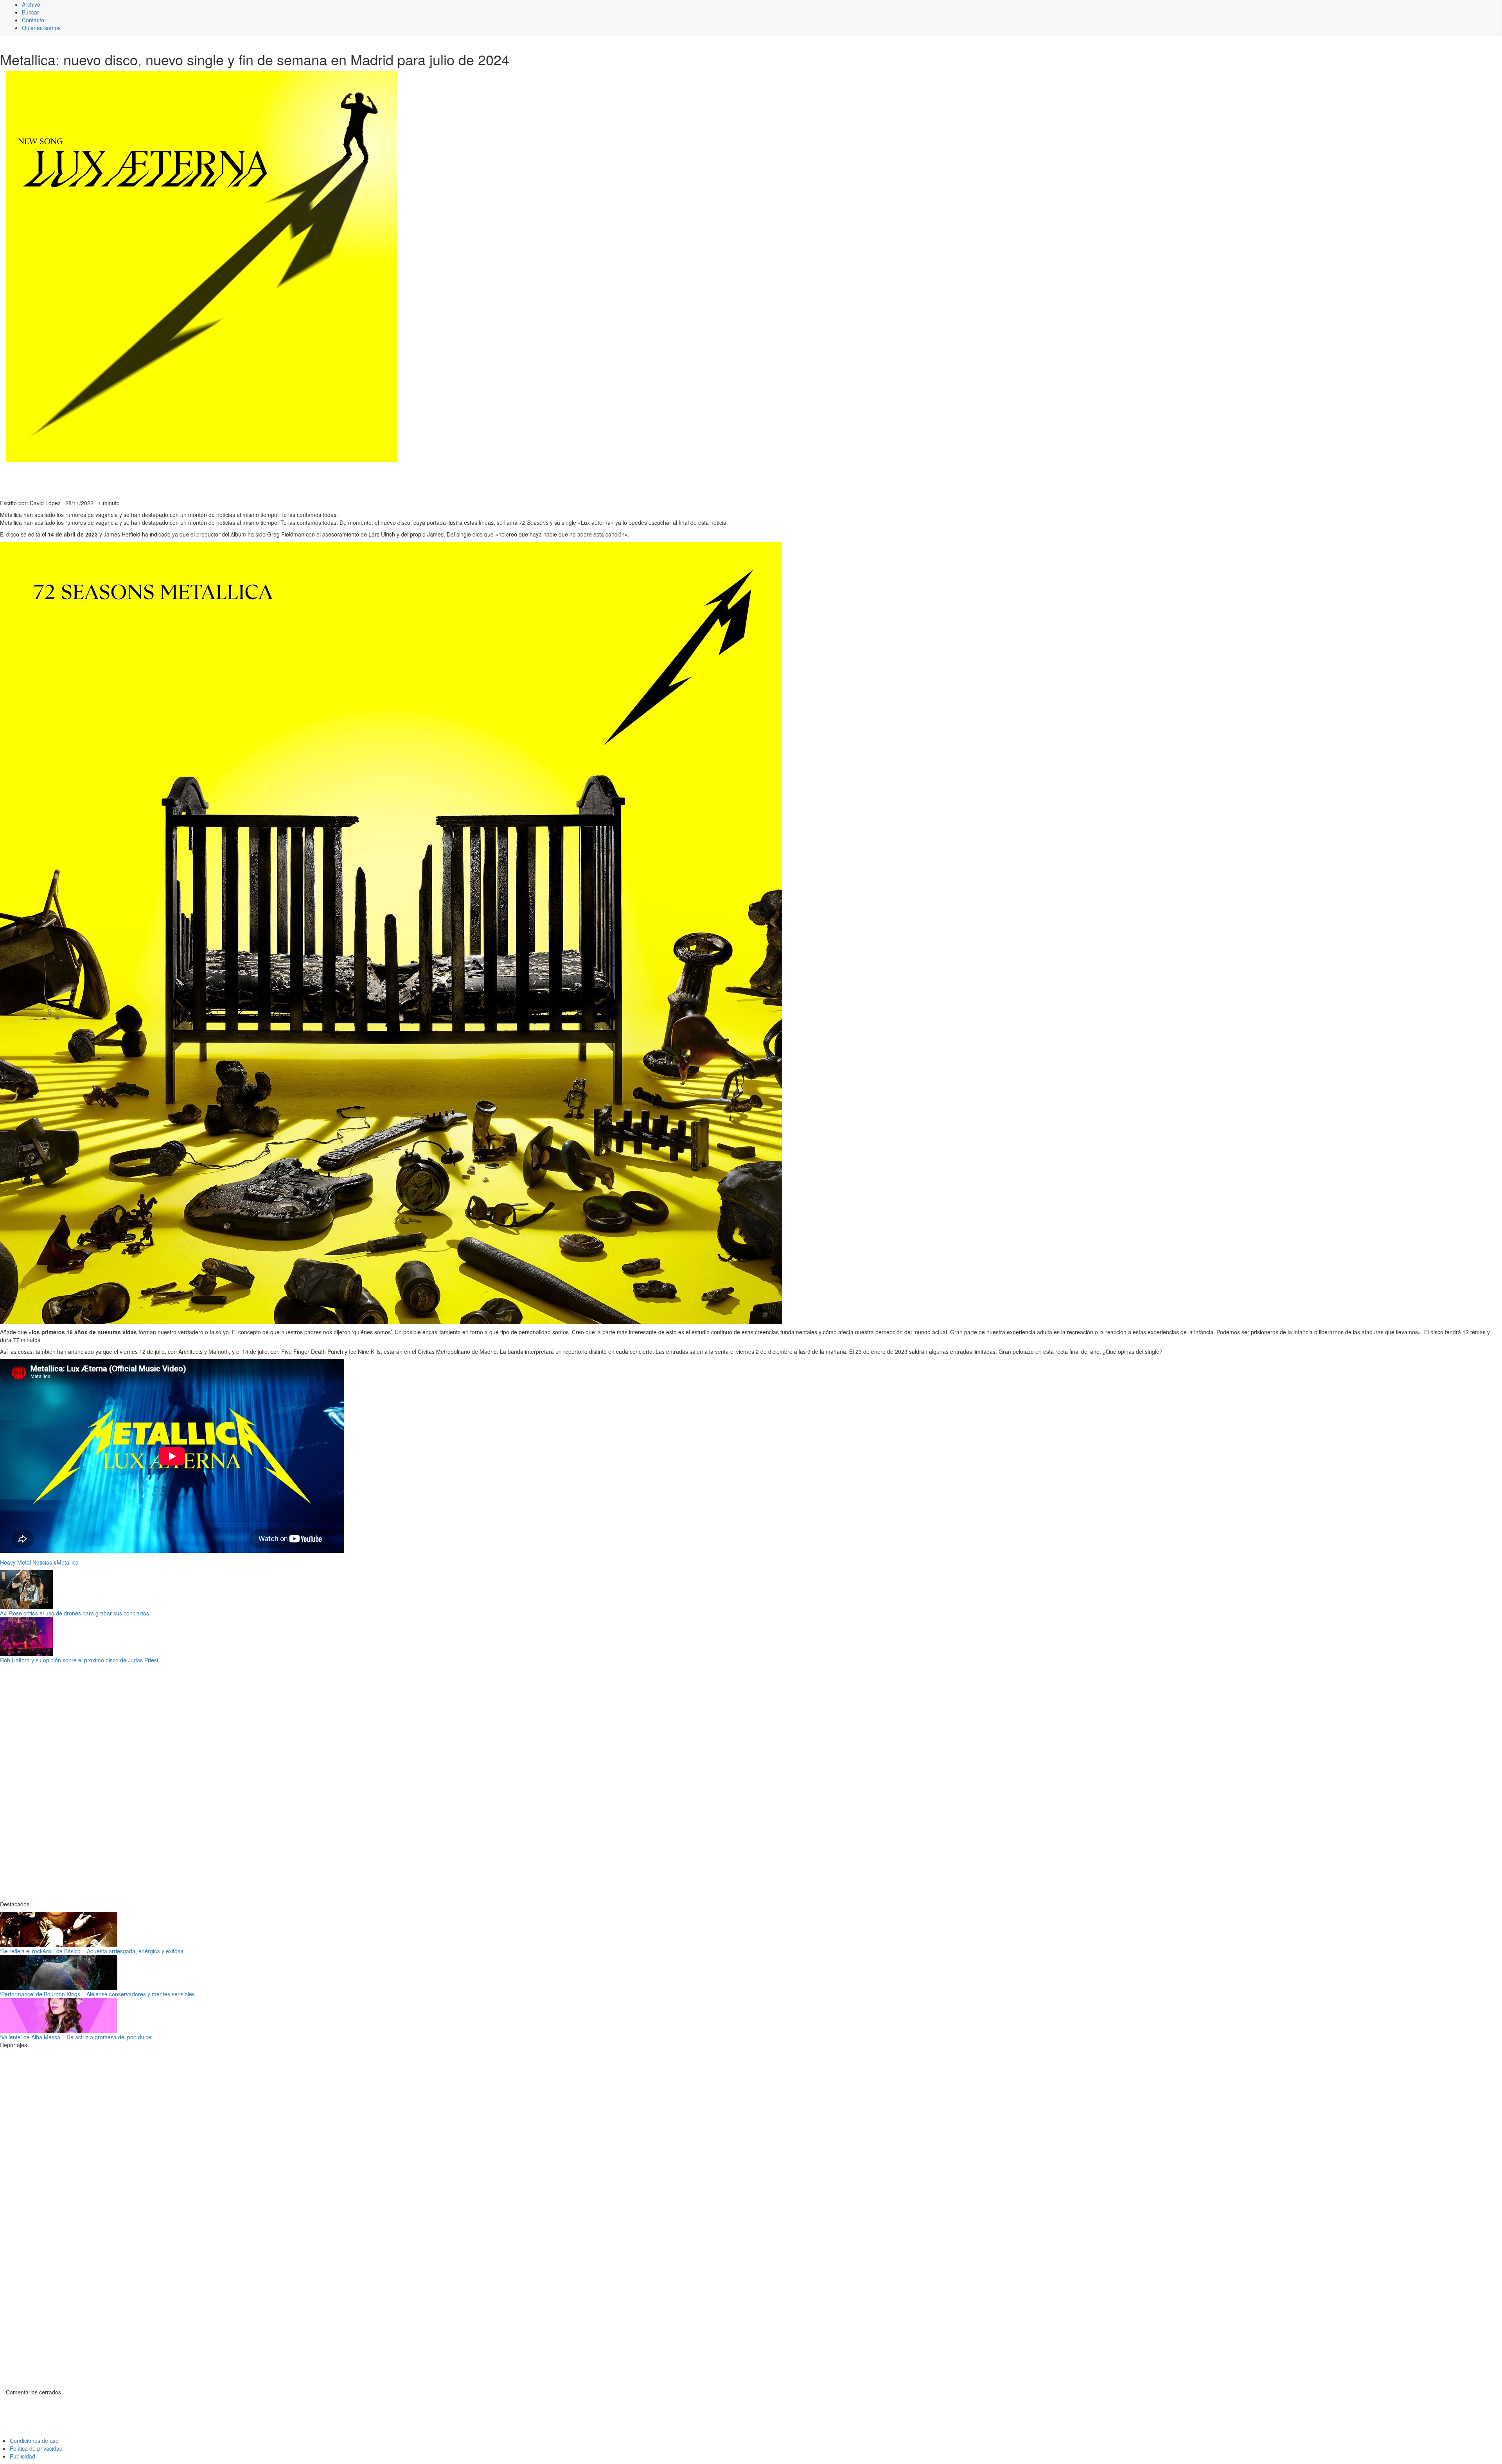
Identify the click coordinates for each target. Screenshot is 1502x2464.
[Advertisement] (192, 480)
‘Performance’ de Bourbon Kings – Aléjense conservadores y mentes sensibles (97, 1994)
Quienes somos (41, 28)
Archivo (31, 4)
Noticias (42, 1562)
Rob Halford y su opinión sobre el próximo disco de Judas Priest (79, 1660)
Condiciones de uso (34, 2441)
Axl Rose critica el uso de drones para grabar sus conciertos (75, 1613)
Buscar (31, 12)
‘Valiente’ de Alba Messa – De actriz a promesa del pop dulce (76, 2037)
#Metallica (66, 1562)
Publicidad (22, 2456)
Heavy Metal (15, 1562)
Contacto (33, 20)
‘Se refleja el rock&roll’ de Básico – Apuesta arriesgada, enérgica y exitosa (92, 1951)
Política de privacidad (36, 2448)
